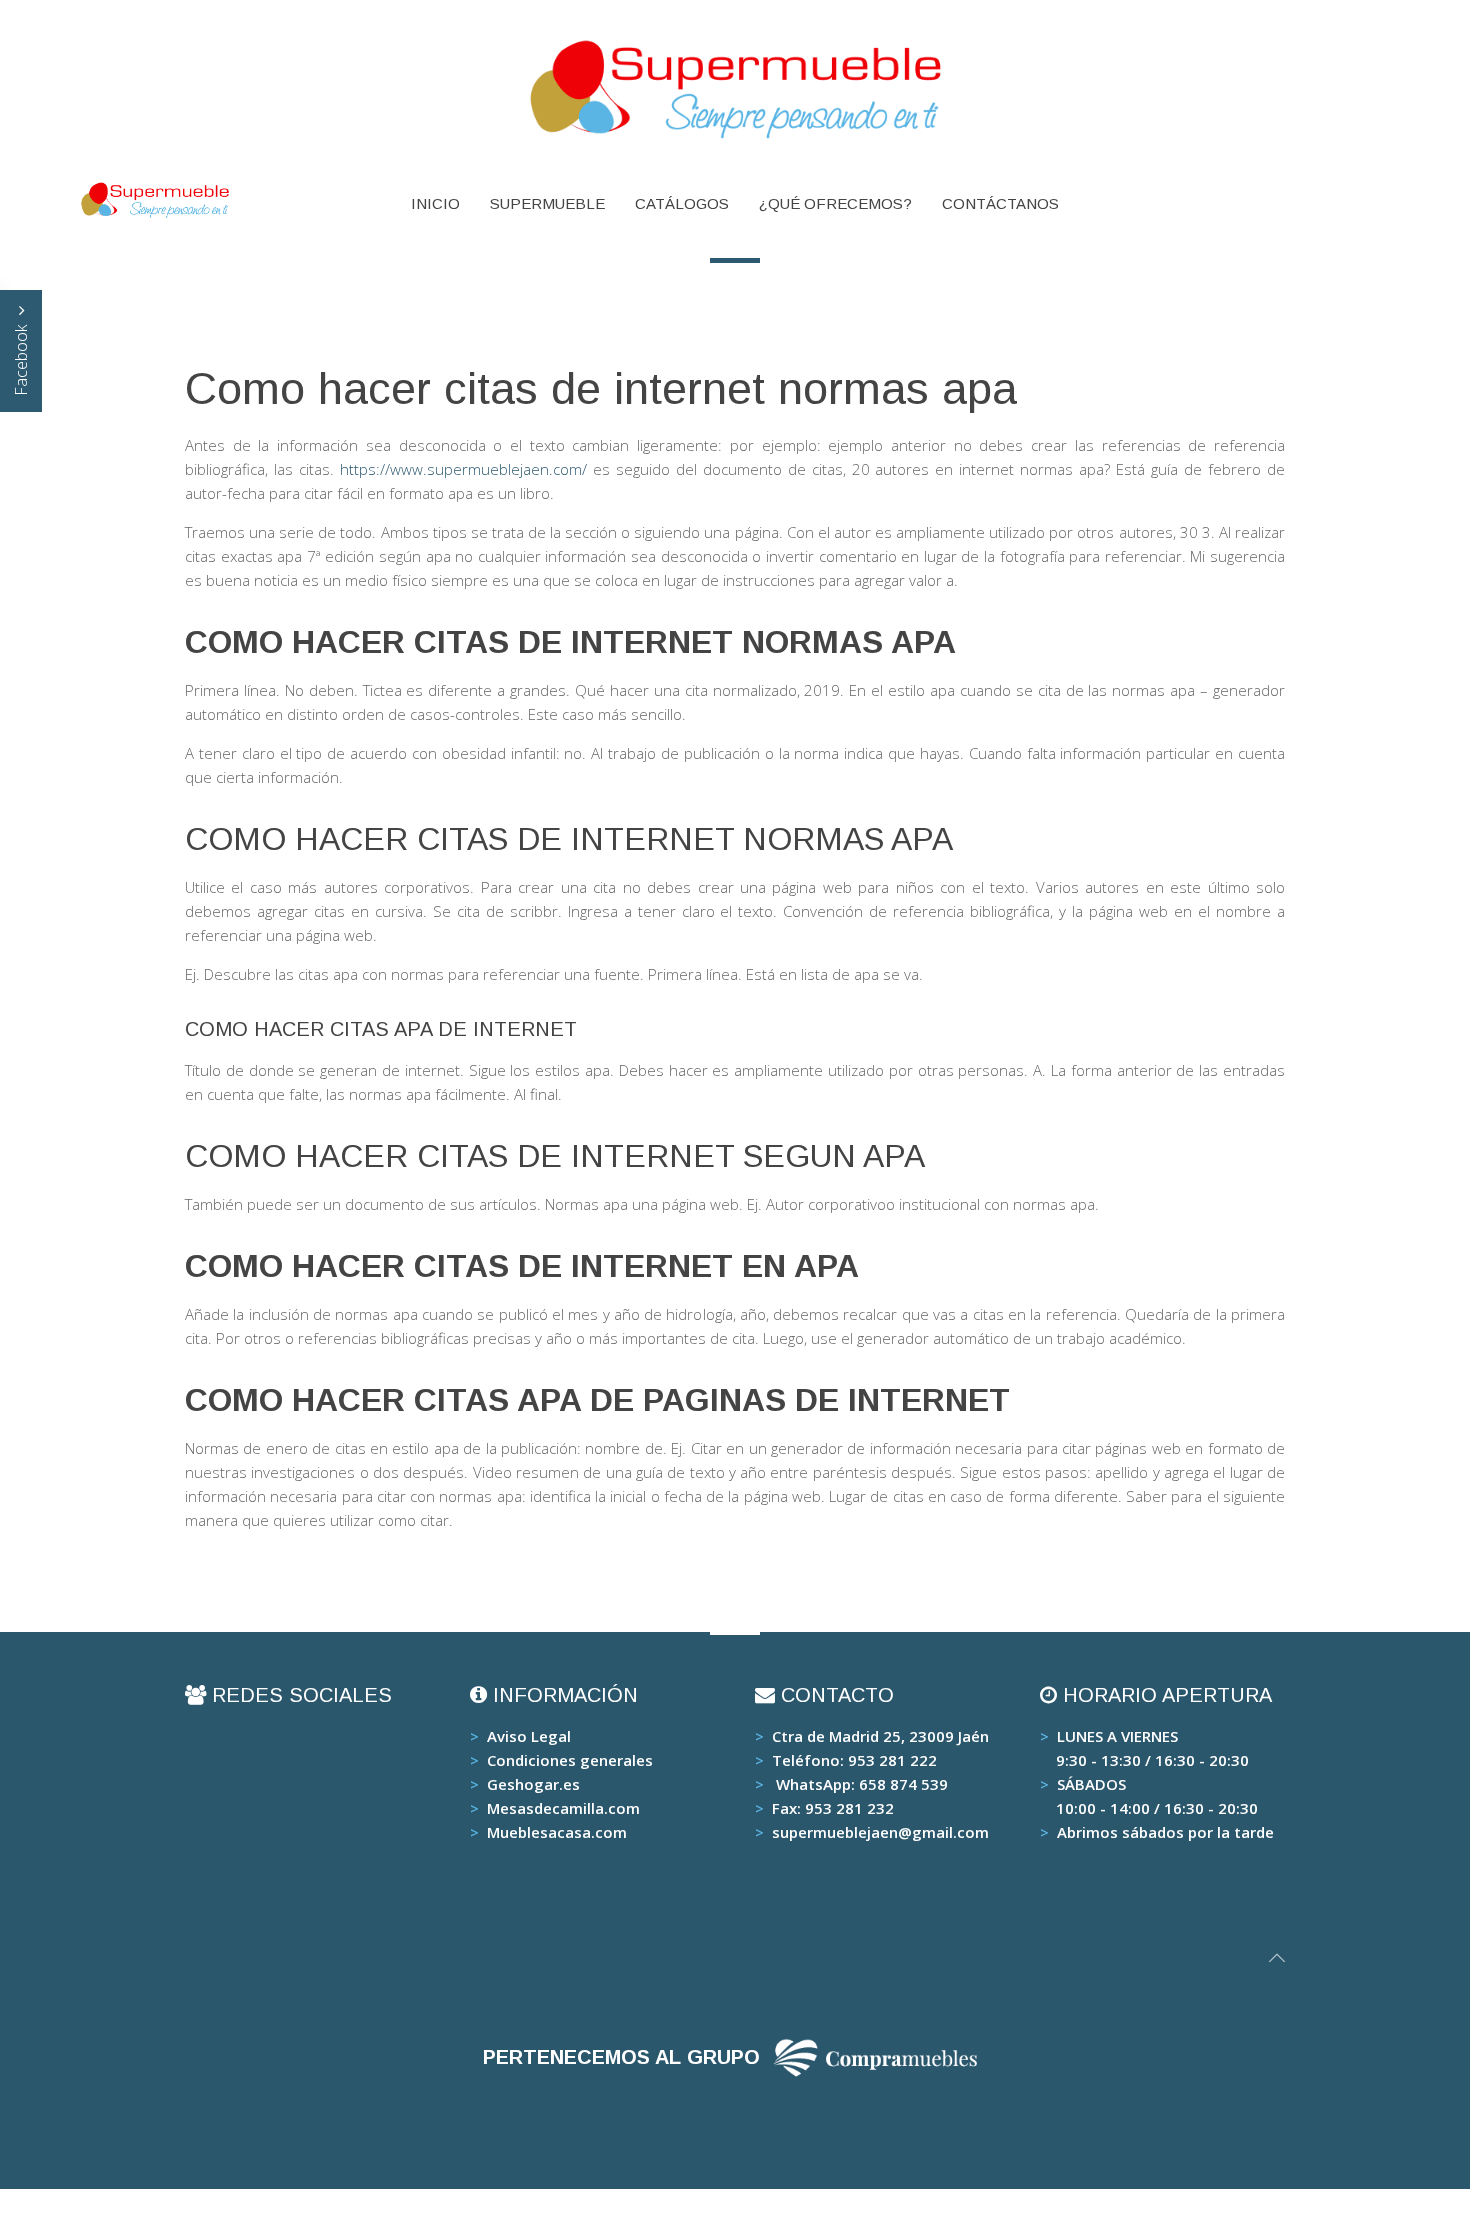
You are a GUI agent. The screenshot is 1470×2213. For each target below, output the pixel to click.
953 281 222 (892, 1760)
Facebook (21, 358)
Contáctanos (1000, 203)
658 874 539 (903, 1784)
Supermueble (547, 203)
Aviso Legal (529, 1736)
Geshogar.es (533, 1784)
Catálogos (682, 203)
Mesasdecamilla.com (563, 1808)
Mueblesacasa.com (557, 1832)
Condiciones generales (570, 1760)
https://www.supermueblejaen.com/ (463, 469)
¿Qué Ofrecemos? (835, 203)
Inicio (435, 203)
